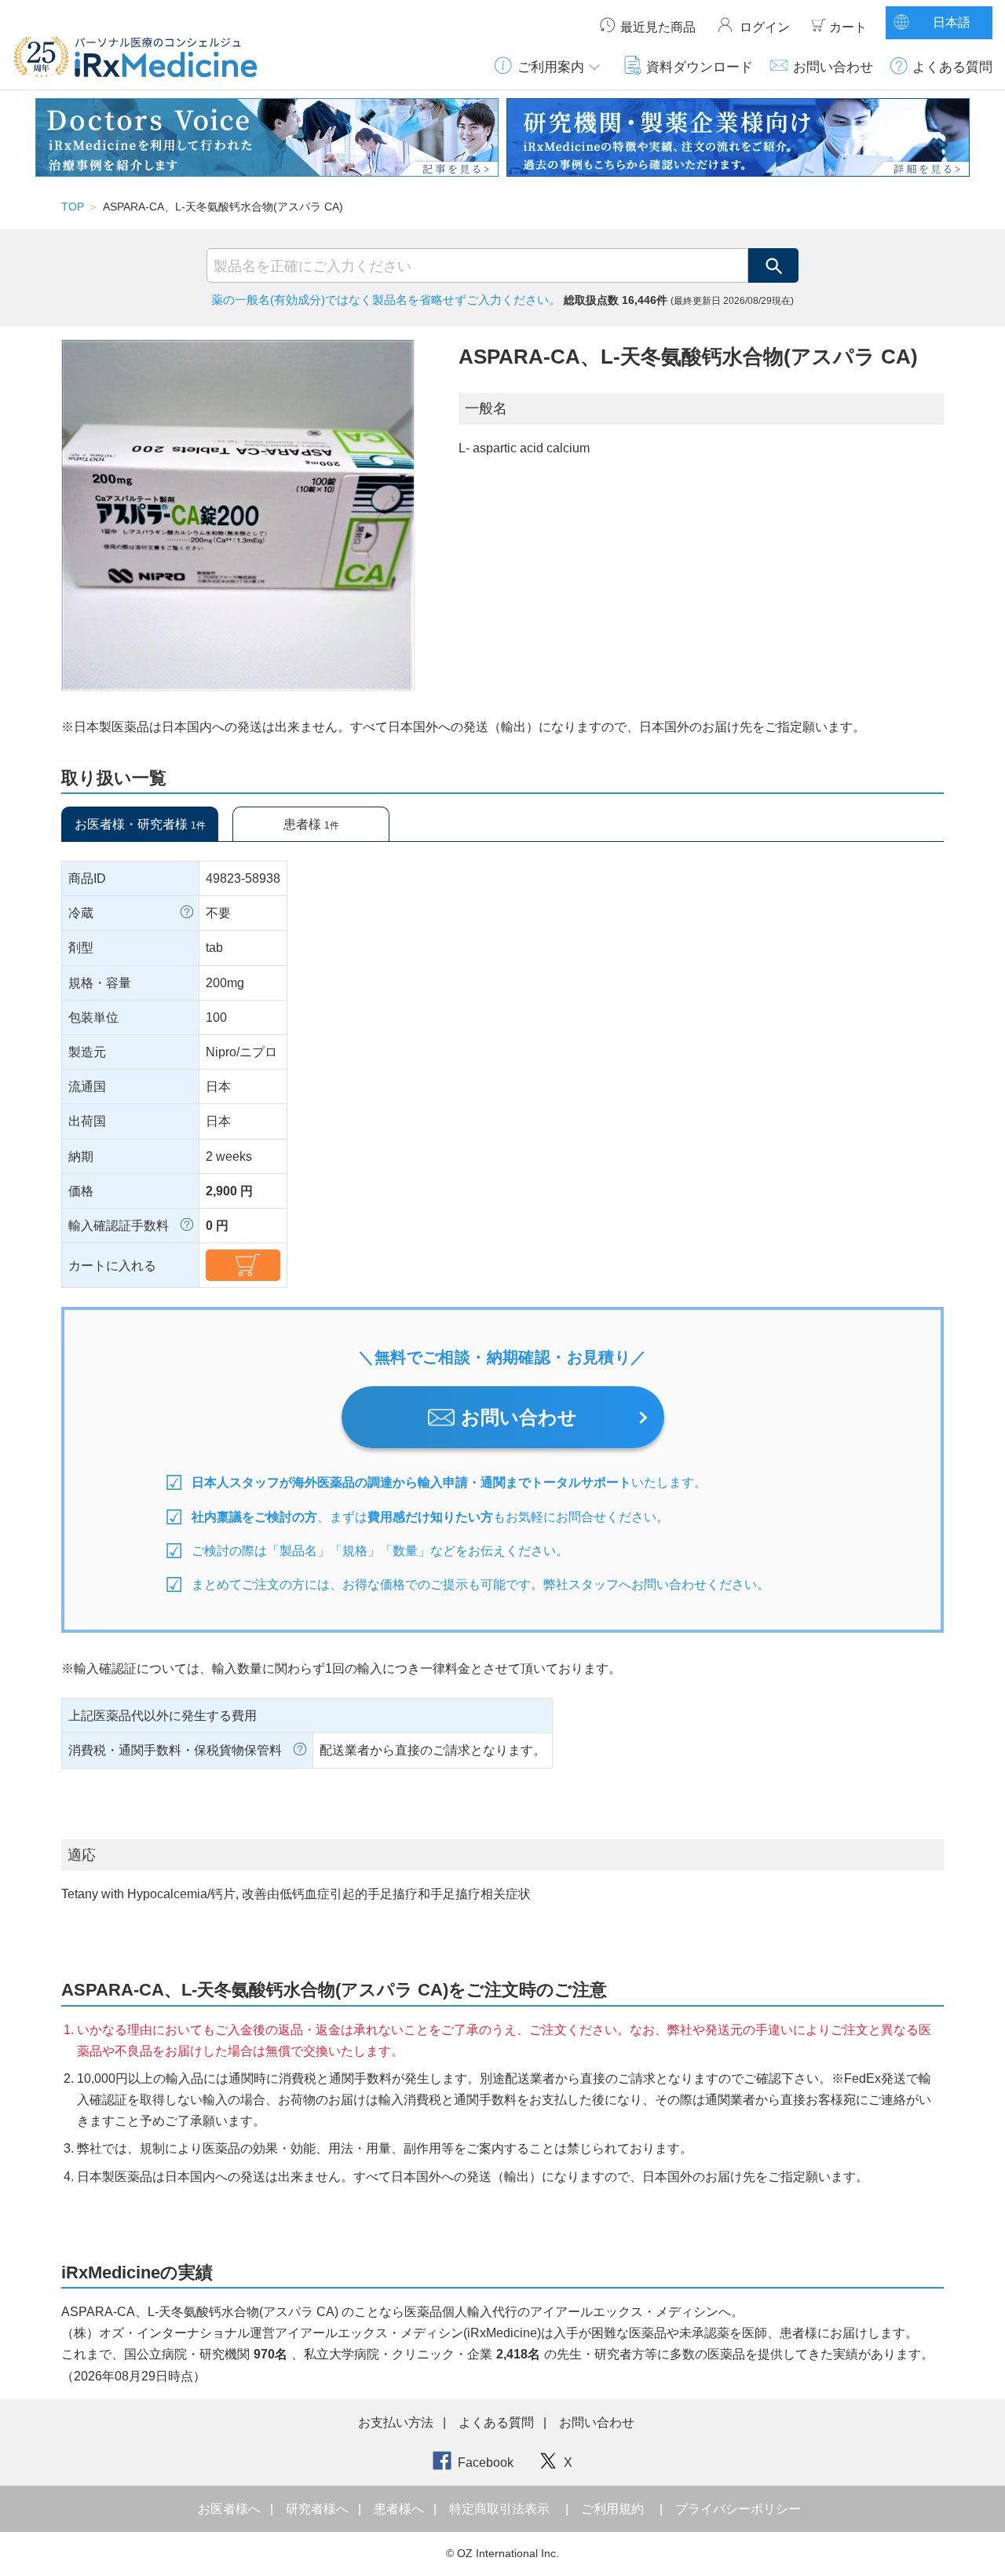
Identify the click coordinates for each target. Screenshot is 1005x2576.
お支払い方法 (396, 2422)
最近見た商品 (658, 27)
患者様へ (400, 2509)
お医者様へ (231, 2509)
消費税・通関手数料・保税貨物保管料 (175, 1750)
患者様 (311, 824)
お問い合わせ (833, 67)
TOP (73, 207)
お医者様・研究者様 (140, 824)
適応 (82, 1855)
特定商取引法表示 (499, 2509)
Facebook (486, 2463)
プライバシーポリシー (738, 2509)
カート (848, 27)
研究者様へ (319, 2509)
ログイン (765, 27)
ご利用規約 (612, 2509)
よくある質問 (952, 67)
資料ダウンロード (700, 67)
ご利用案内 (551, 67)
